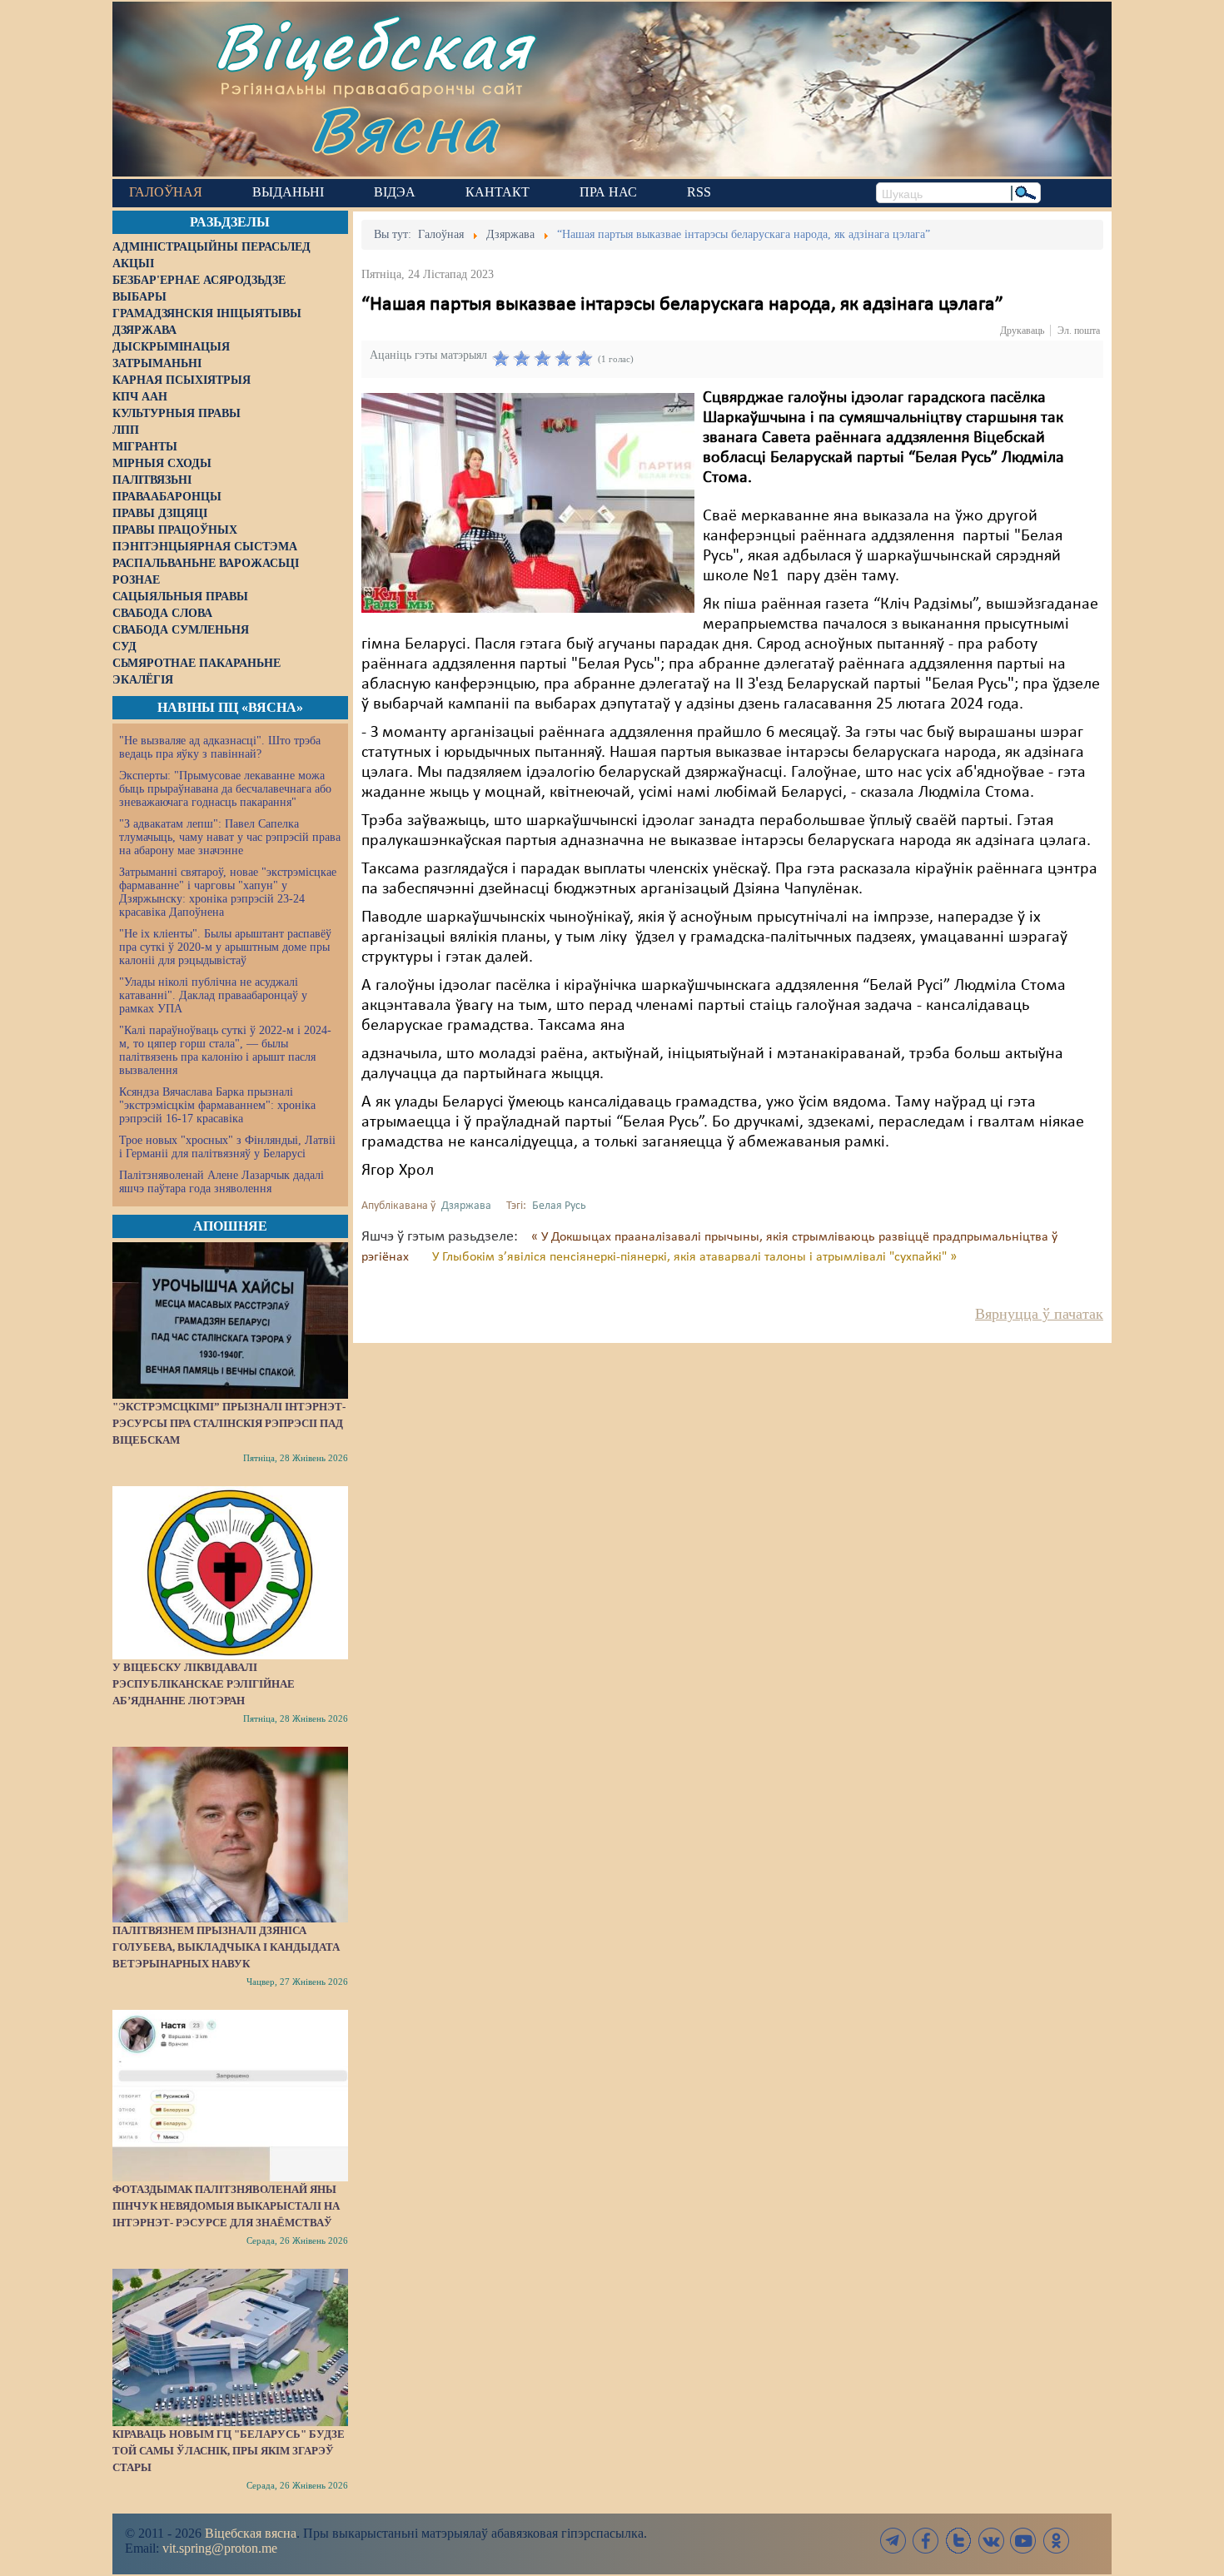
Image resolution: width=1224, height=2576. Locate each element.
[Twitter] (958, 2541)
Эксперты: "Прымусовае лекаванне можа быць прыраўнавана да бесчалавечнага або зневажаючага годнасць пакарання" (225, 789)
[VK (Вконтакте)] (991, 2541)
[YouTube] (1023, 2541)
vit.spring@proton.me (220, 2548)
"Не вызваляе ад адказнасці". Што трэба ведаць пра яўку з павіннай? (220, 747)
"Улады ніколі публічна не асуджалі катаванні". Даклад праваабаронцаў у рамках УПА (213, 995)
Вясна (404, 129)
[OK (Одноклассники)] (1056, 2541)
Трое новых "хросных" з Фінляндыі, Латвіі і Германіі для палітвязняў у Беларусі (227, 1147)
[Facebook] (926, 2541)
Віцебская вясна (251, 2533)
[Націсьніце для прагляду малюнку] (528, 503)
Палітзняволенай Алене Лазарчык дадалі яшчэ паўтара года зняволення (221, 1182)
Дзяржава (466, 1206)
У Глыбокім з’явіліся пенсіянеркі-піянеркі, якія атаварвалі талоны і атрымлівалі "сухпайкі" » (694, 1257)
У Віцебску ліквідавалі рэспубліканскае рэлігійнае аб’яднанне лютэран (204, 1684)
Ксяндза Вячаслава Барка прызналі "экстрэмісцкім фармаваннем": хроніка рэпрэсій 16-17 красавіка (217, 1105)
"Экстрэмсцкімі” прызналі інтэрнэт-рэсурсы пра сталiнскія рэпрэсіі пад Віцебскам (229, 1423)
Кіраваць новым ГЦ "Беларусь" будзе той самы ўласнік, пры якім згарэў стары (229, 2451)
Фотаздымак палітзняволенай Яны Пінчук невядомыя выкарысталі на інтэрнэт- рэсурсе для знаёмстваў (226, 2206)
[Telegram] (893, 2541)
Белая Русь (559, 1206)
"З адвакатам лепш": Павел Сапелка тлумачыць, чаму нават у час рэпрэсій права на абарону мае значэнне (230, 837)
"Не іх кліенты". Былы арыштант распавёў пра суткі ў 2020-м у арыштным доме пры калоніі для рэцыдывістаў (225, 947)
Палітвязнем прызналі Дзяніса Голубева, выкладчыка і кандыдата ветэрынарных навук (226, 1947)
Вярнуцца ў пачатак (1039, 1314)
